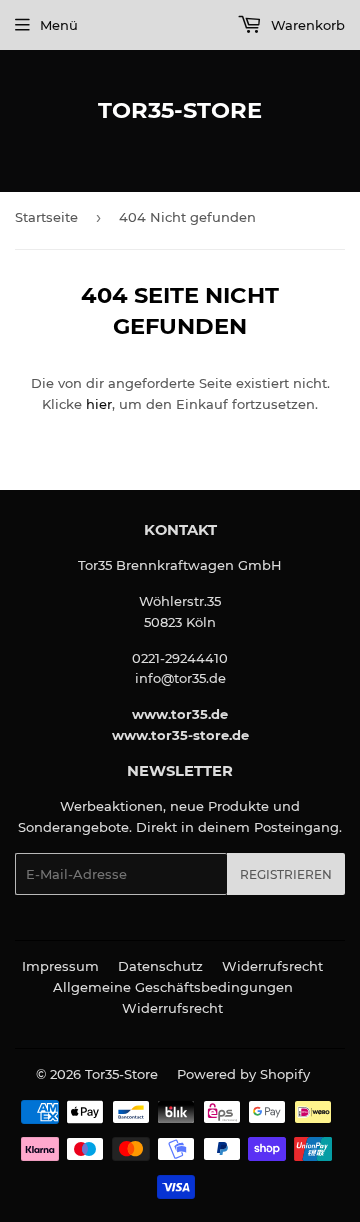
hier (99, 404)
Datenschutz (160, 966)
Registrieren (286, 874)
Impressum (60, 966)
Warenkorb (306, 25)
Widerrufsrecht (272, 966)
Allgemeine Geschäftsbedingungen (173, 987)
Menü (59, 25)
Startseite (46, 217)
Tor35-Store (180, 110)
